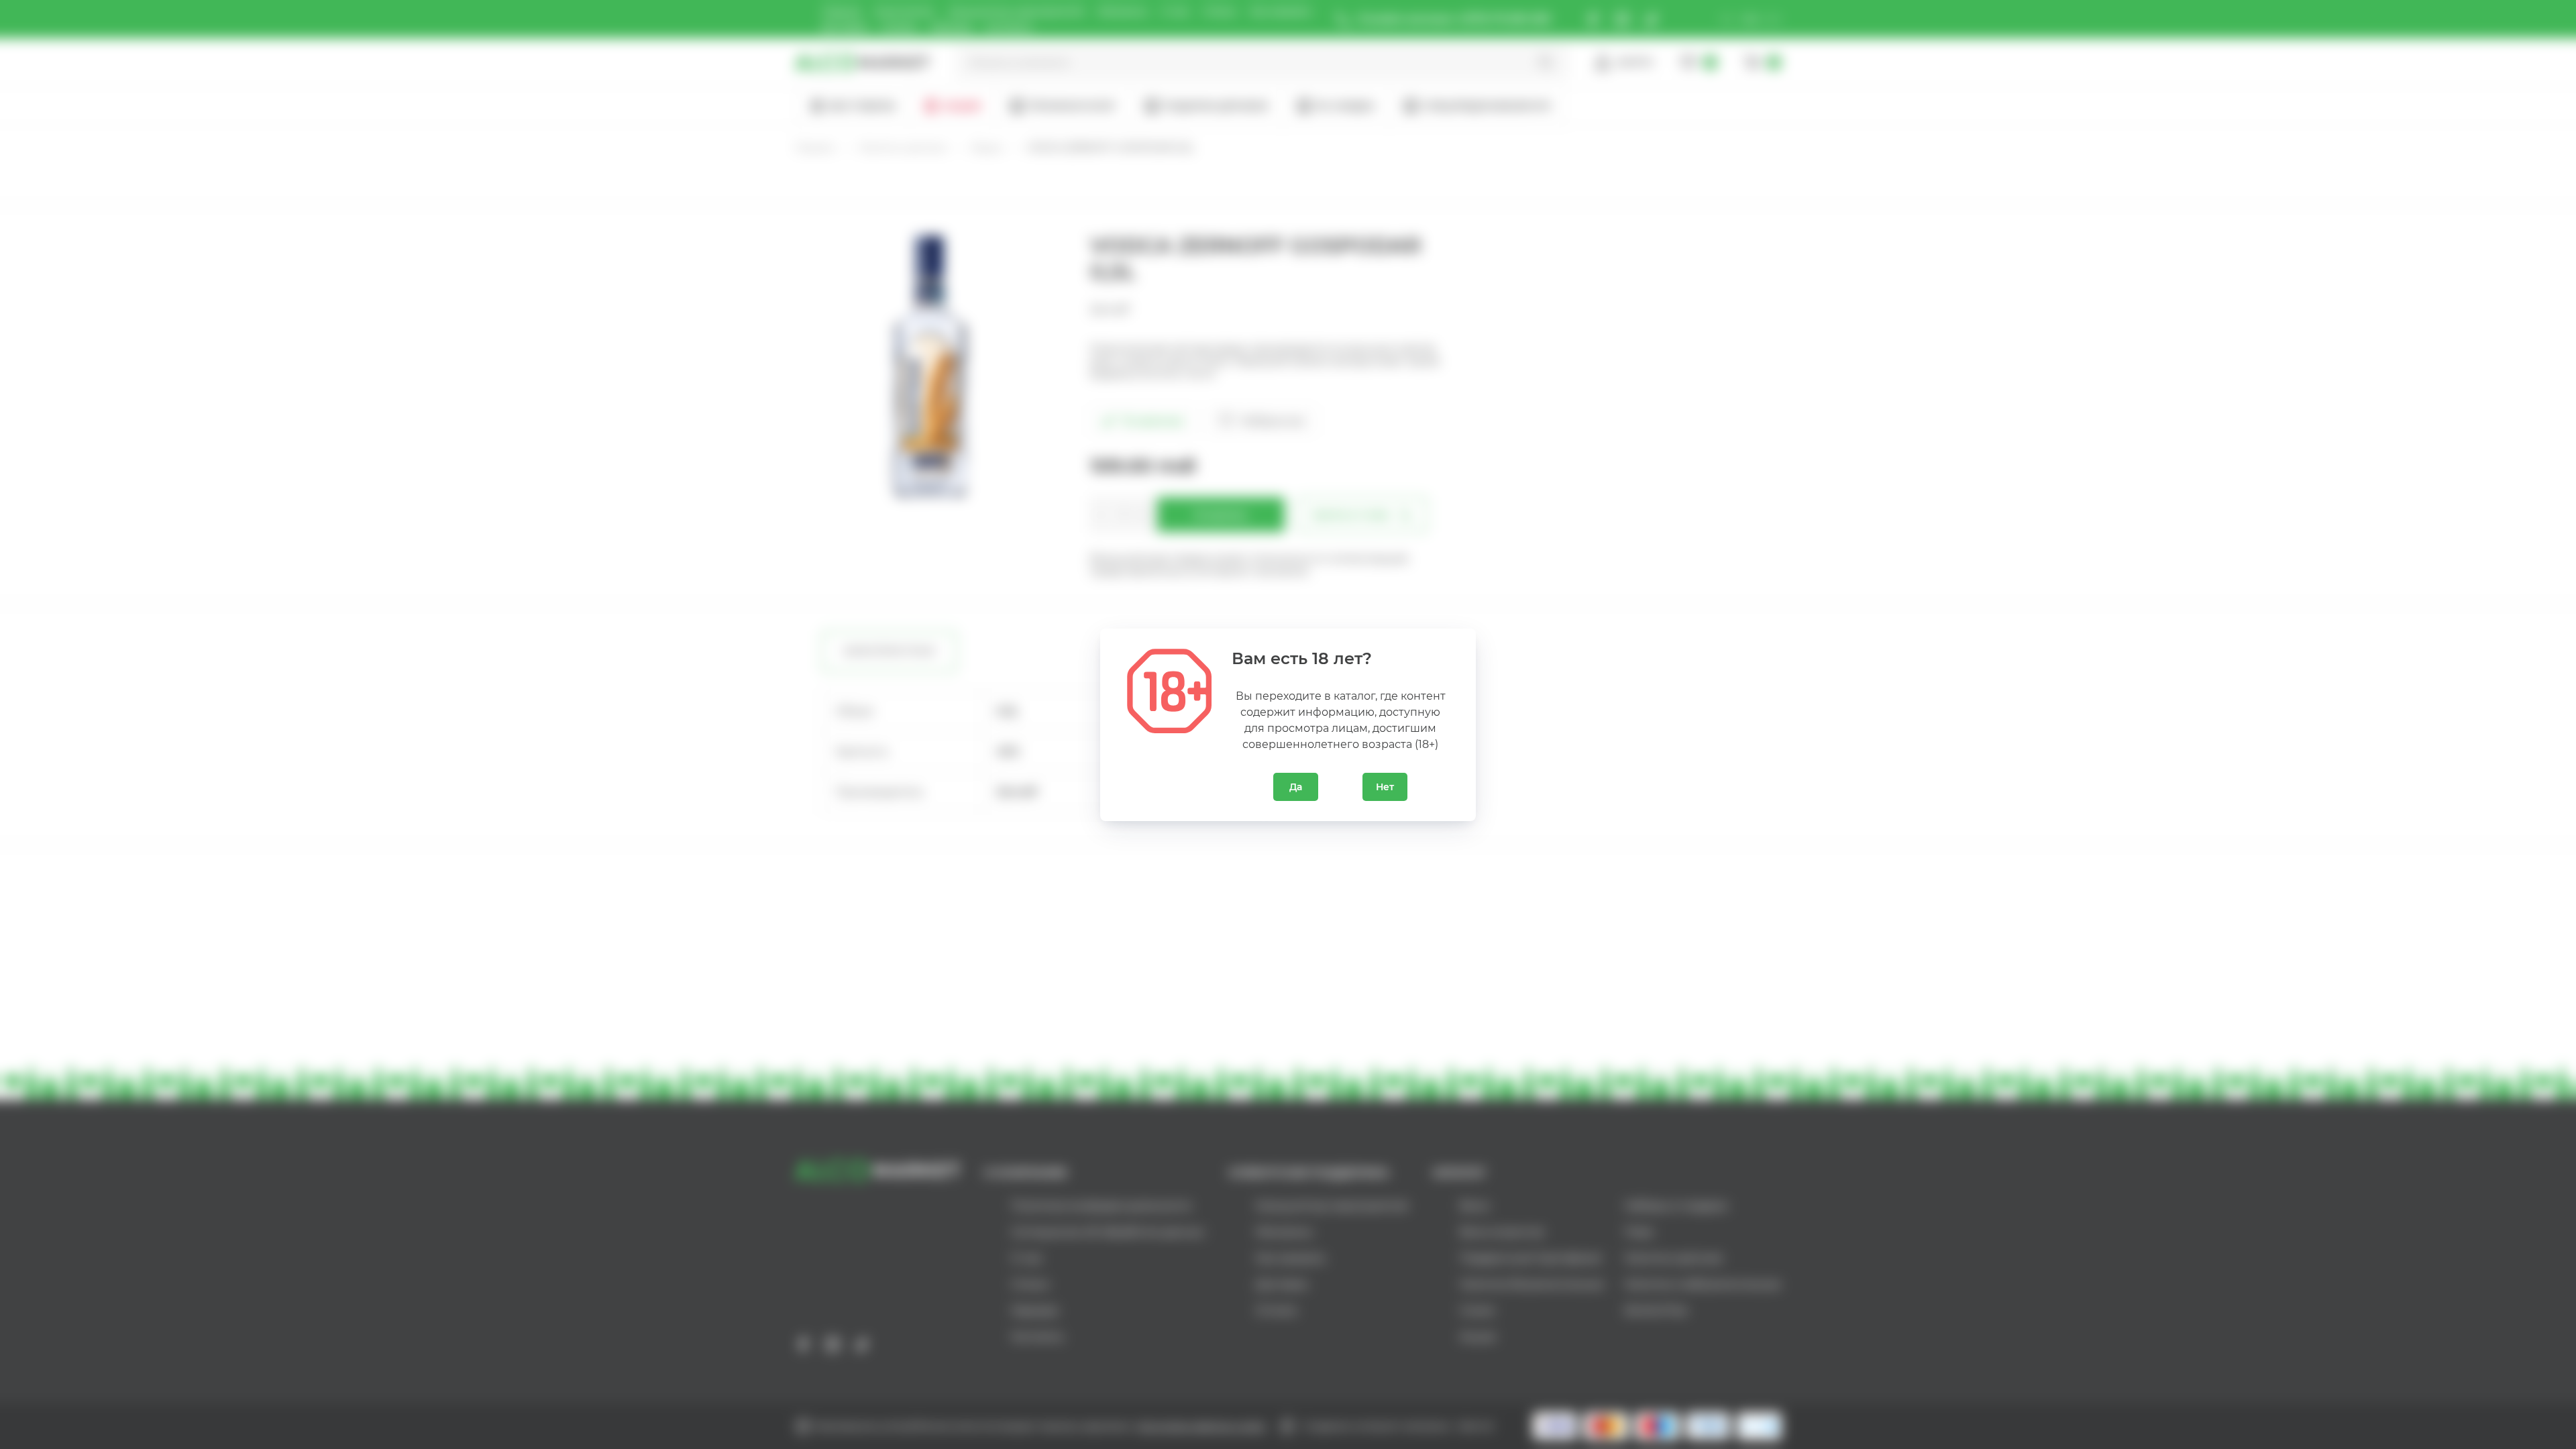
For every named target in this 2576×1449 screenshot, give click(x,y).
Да (1296, 787)
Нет (1385, 787)
